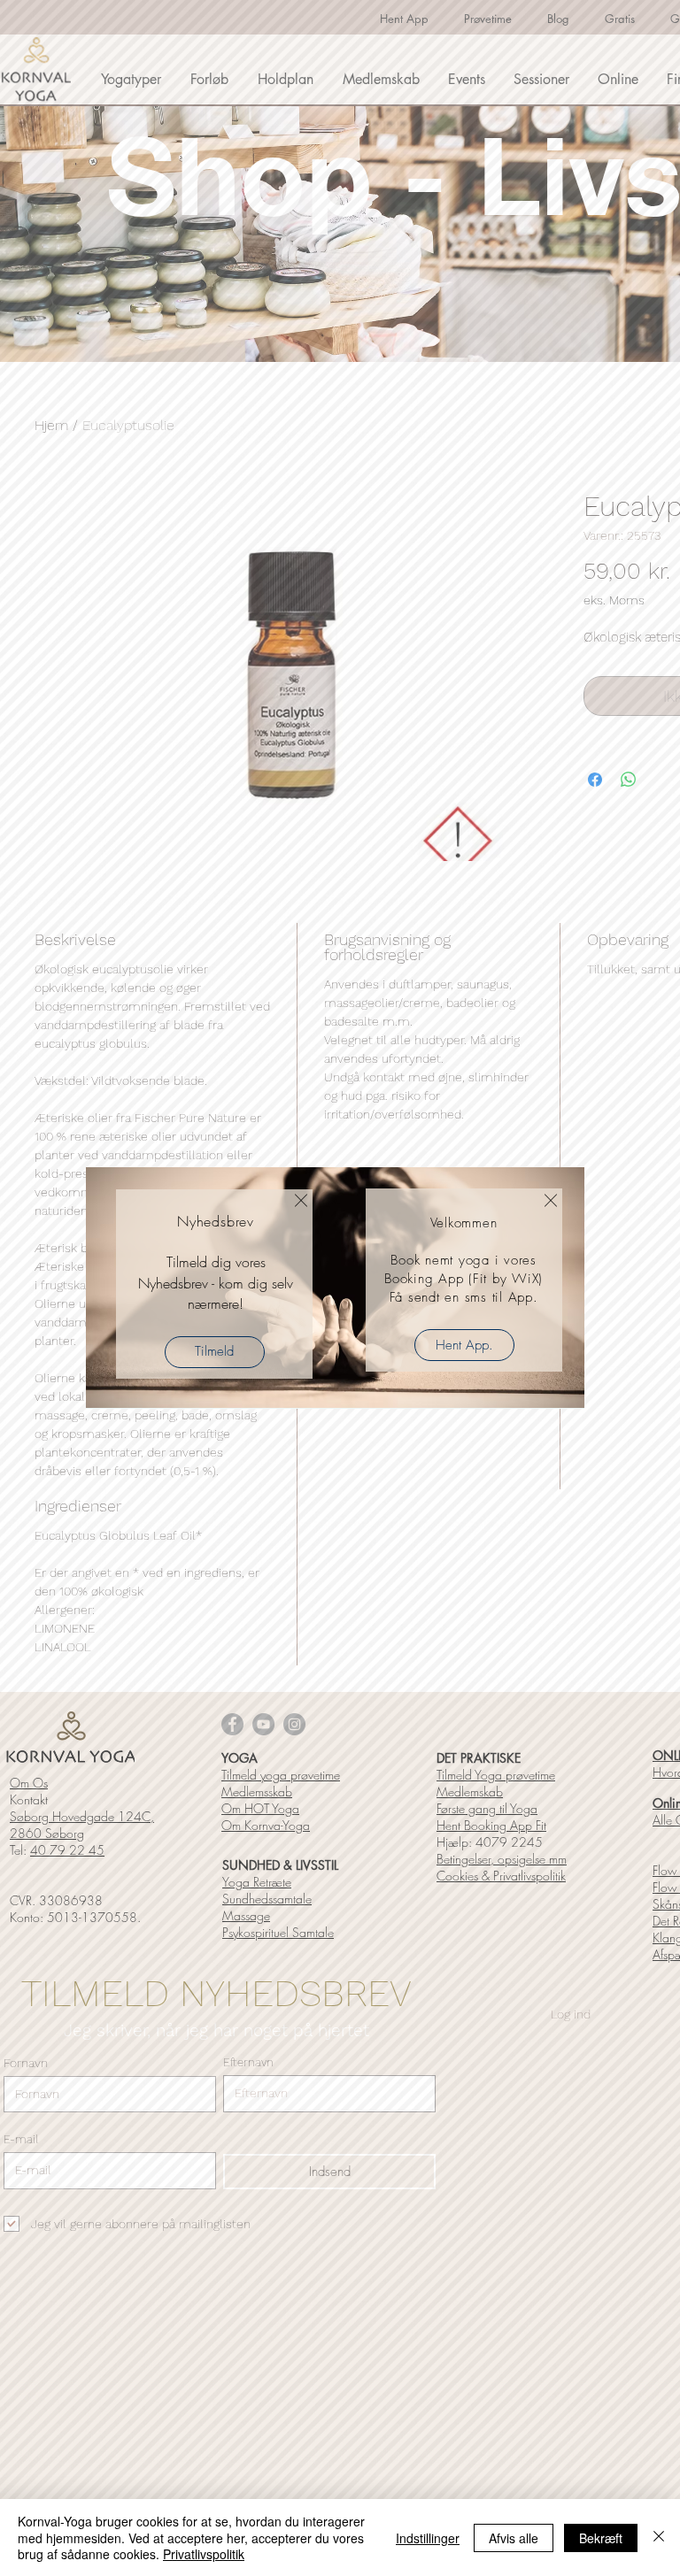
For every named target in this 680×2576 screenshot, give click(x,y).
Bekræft (601, 2538)
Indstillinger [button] (428, 2538)
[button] (301, 1200)
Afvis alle (514, 2538)
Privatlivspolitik (204, 2554)
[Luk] (659, 2538)
